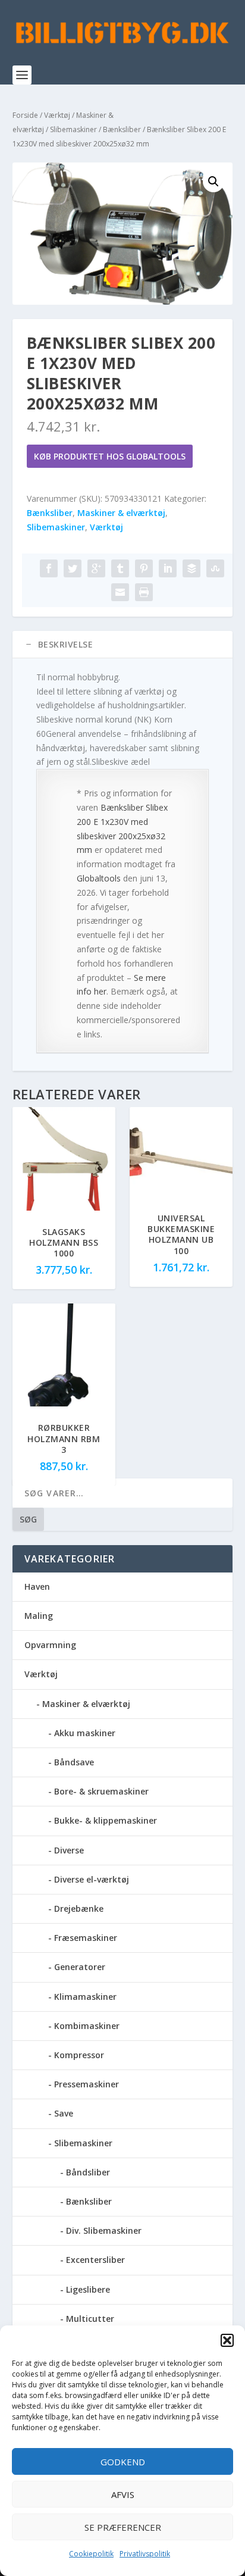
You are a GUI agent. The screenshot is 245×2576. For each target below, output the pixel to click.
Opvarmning (50, 1645)
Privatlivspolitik (145, 2554)
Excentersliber (95, 2260)
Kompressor (79, 2055)
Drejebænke (79, 1908)
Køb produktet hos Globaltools (110, 456)
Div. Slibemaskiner (104, 2230)
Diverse (69, 1850)
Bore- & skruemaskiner (101, 1791)
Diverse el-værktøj (92, 1879)
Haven (37, 1586)
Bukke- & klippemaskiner (106, 1820)
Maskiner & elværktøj (121, 513)
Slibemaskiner (73, 129)
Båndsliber (88, 2172)
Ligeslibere (88, 2289)
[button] (227, 2340)
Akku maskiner (85, 1733)
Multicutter (90, 2319)
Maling (39, 1616)
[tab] (123, 645)
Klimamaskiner (85, 1997)
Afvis (123, 2494)
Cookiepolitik (91, 2554)
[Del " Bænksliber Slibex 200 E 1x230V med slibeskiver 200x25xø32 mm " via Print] (144, 592)
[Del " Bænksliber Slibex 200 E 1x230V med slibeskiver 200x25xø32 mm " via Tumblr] (120, 568)
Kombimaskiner (87, 2026)
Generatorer (80, 1967)
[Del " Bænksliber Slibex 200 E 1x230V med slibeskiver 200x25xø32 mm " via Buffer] (191, 568)
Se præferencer (123, 2527)
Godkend (123, 2462)
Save (64, 2113)
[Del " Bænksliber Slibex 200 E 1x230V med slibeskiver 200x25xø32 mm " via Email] (120, 592)
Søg (28, 1519)
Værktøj (57, 115)
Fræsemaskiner (86, 1938)
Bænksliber (122, 129)
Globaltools (99, 878)
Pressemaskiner (87, 2084)
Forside (25, 115)
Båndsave (74, 1762)
